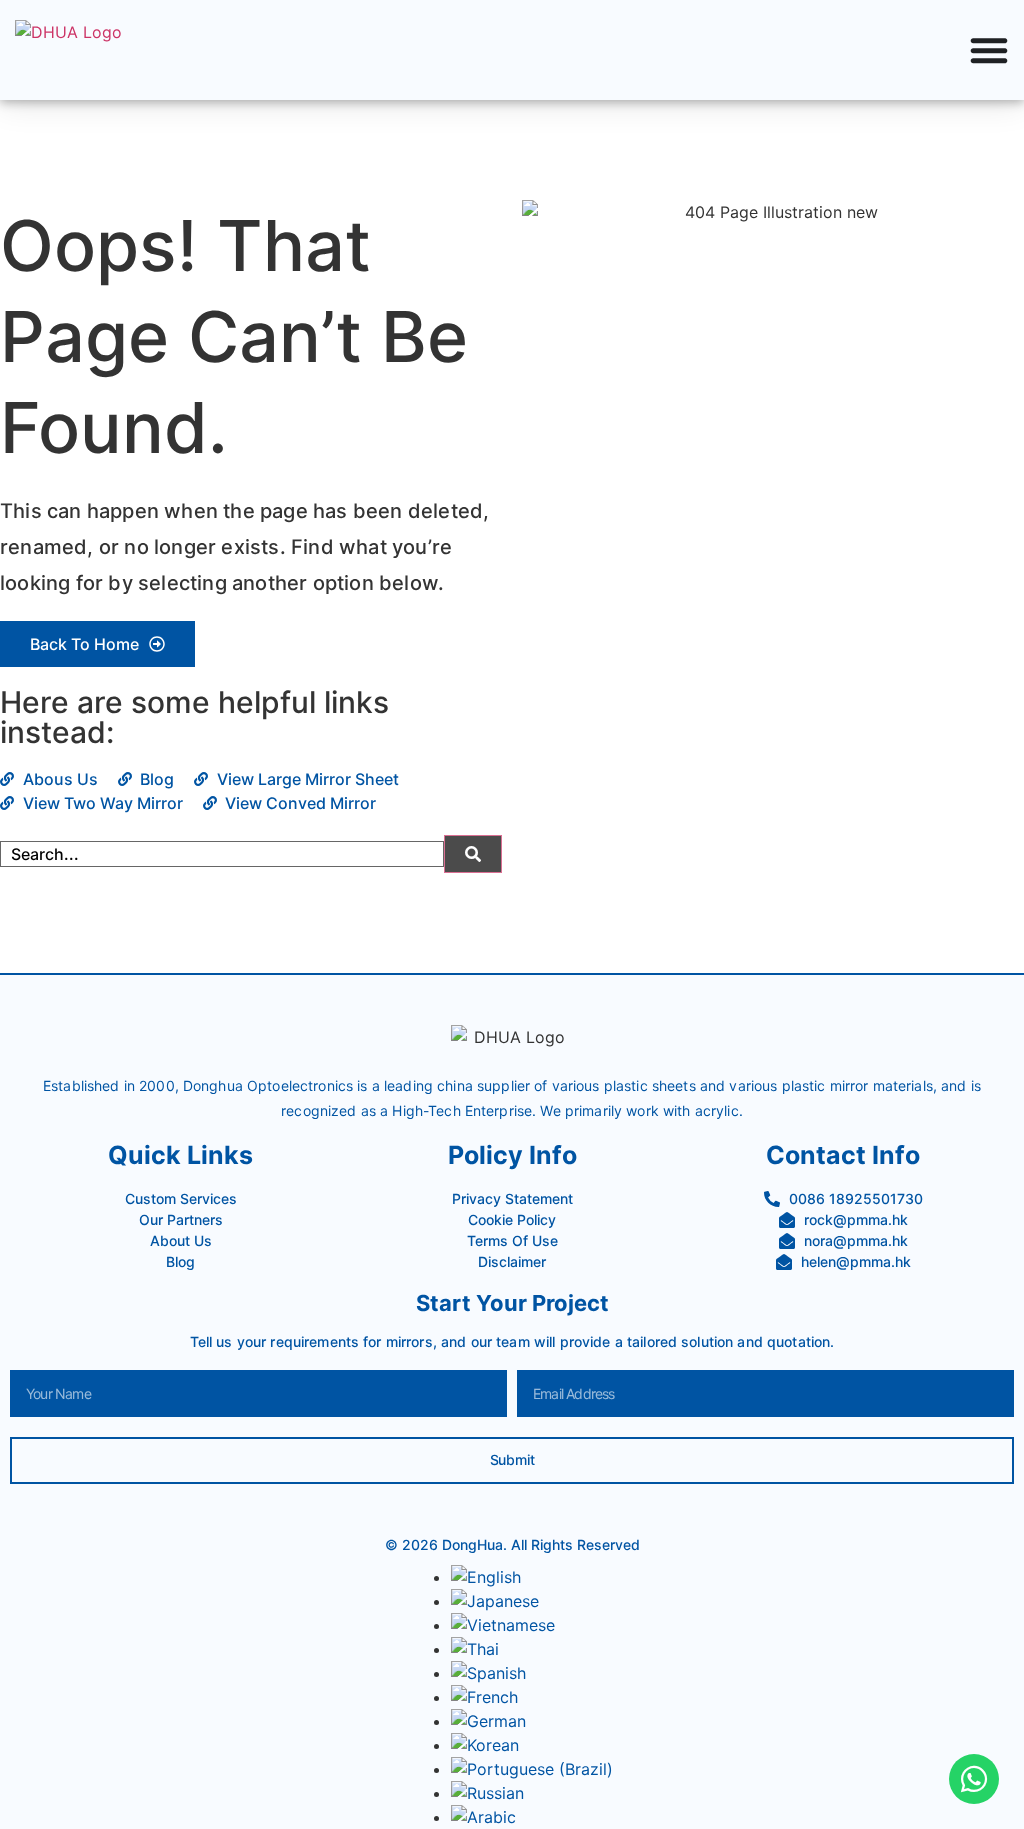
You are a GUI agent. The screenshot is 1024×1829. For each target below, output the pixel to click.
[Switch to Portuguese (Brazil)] (532, 1769)
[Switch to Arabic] (483, 1817)
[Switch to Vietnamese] (503, 1625)
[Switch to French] (484, 1697)
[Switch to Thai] (475, 1649)
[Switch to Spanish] (488, 1673)
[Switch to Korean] (485, 1745)
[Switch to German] (488, 1721)
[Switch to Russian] (487, 1793)
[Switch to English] (486, 1577)
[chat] (974, 1779)
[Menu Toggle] (989, 50)
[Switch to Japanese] (495, 1601)
